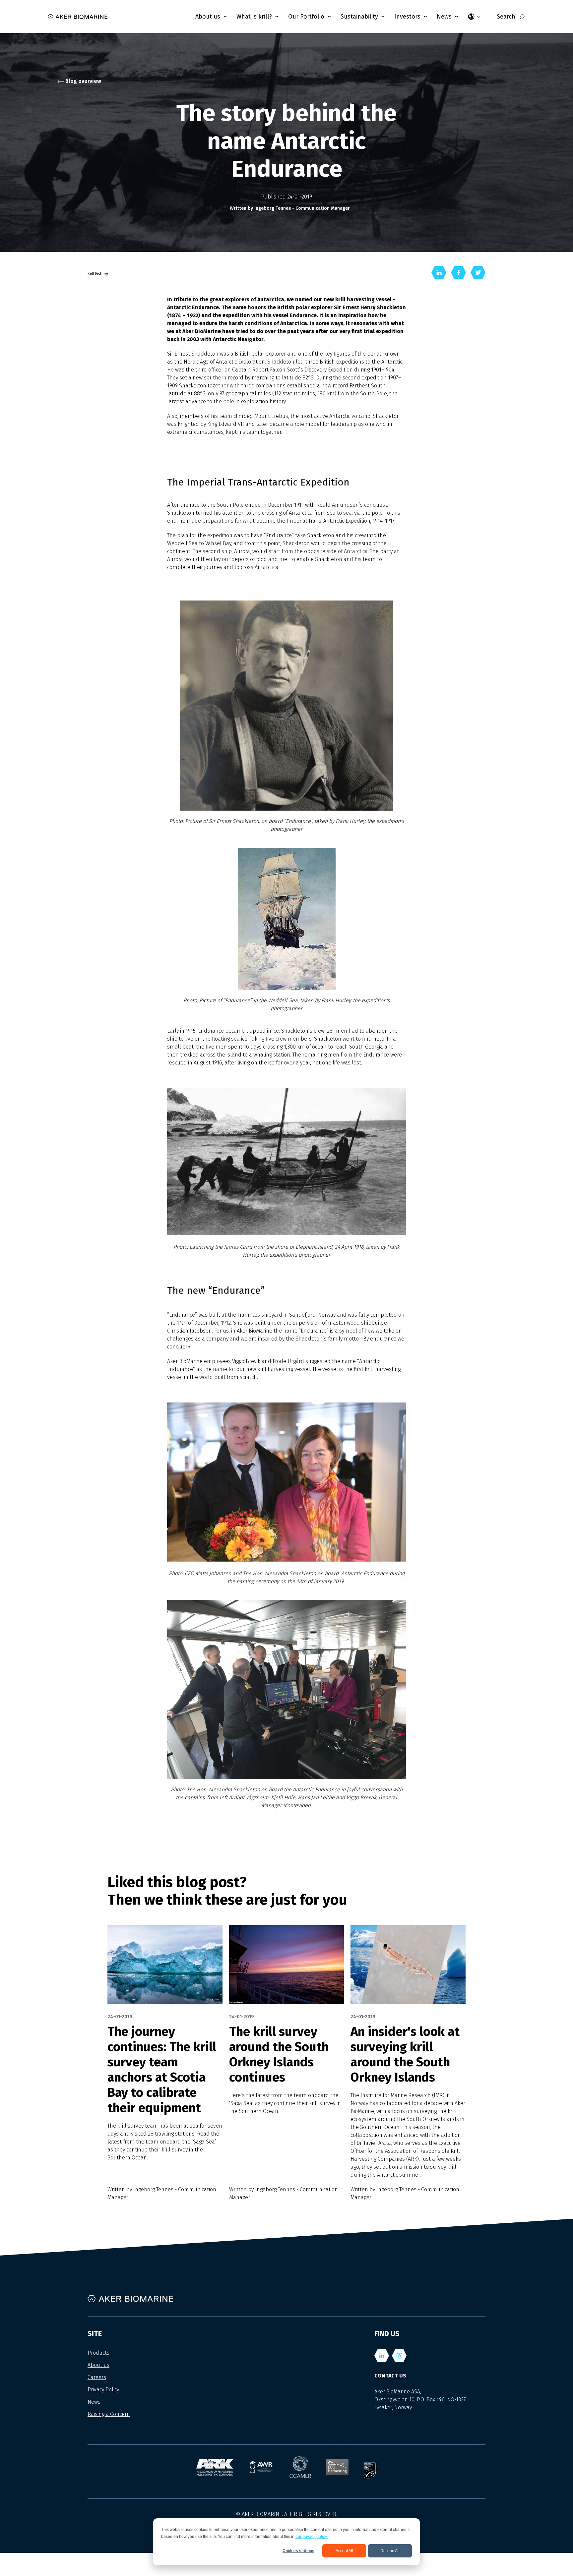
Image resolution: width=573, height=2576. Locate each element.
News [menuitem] (444, 17)
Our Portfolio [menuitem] (306, 17)
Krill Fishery (98, 274)
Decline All (390, 2551)
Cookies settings (298, 2551)
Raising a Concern (109, 2414)
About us (98, 2365)
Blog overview (83, 81)
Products (98, 2353)
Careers (97, 2377)
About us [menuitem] (208, 17)
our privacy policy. (312, 2537)
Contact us (390, 2376)
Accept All (344, 2551)
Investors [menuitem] (407, 17)
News (94, 2402)
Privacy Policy (103, 2390)
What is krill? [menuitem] (254, 17)
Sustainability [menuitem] (359, 17)
